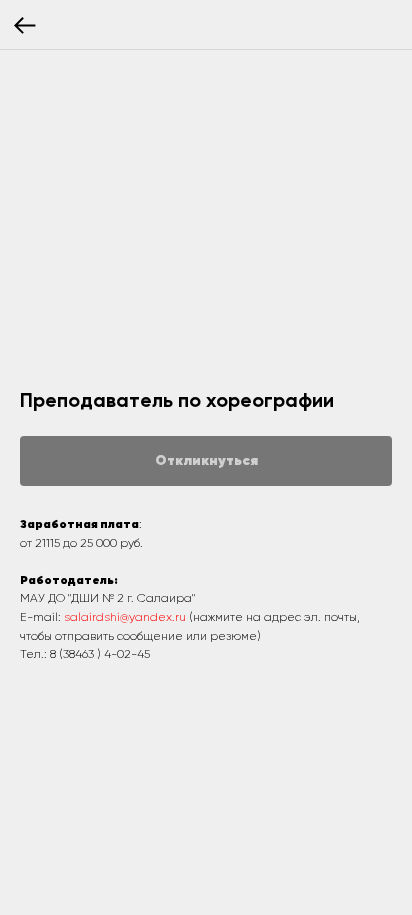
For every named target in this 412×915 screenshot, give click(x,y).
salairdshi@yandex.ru (125, 618)
